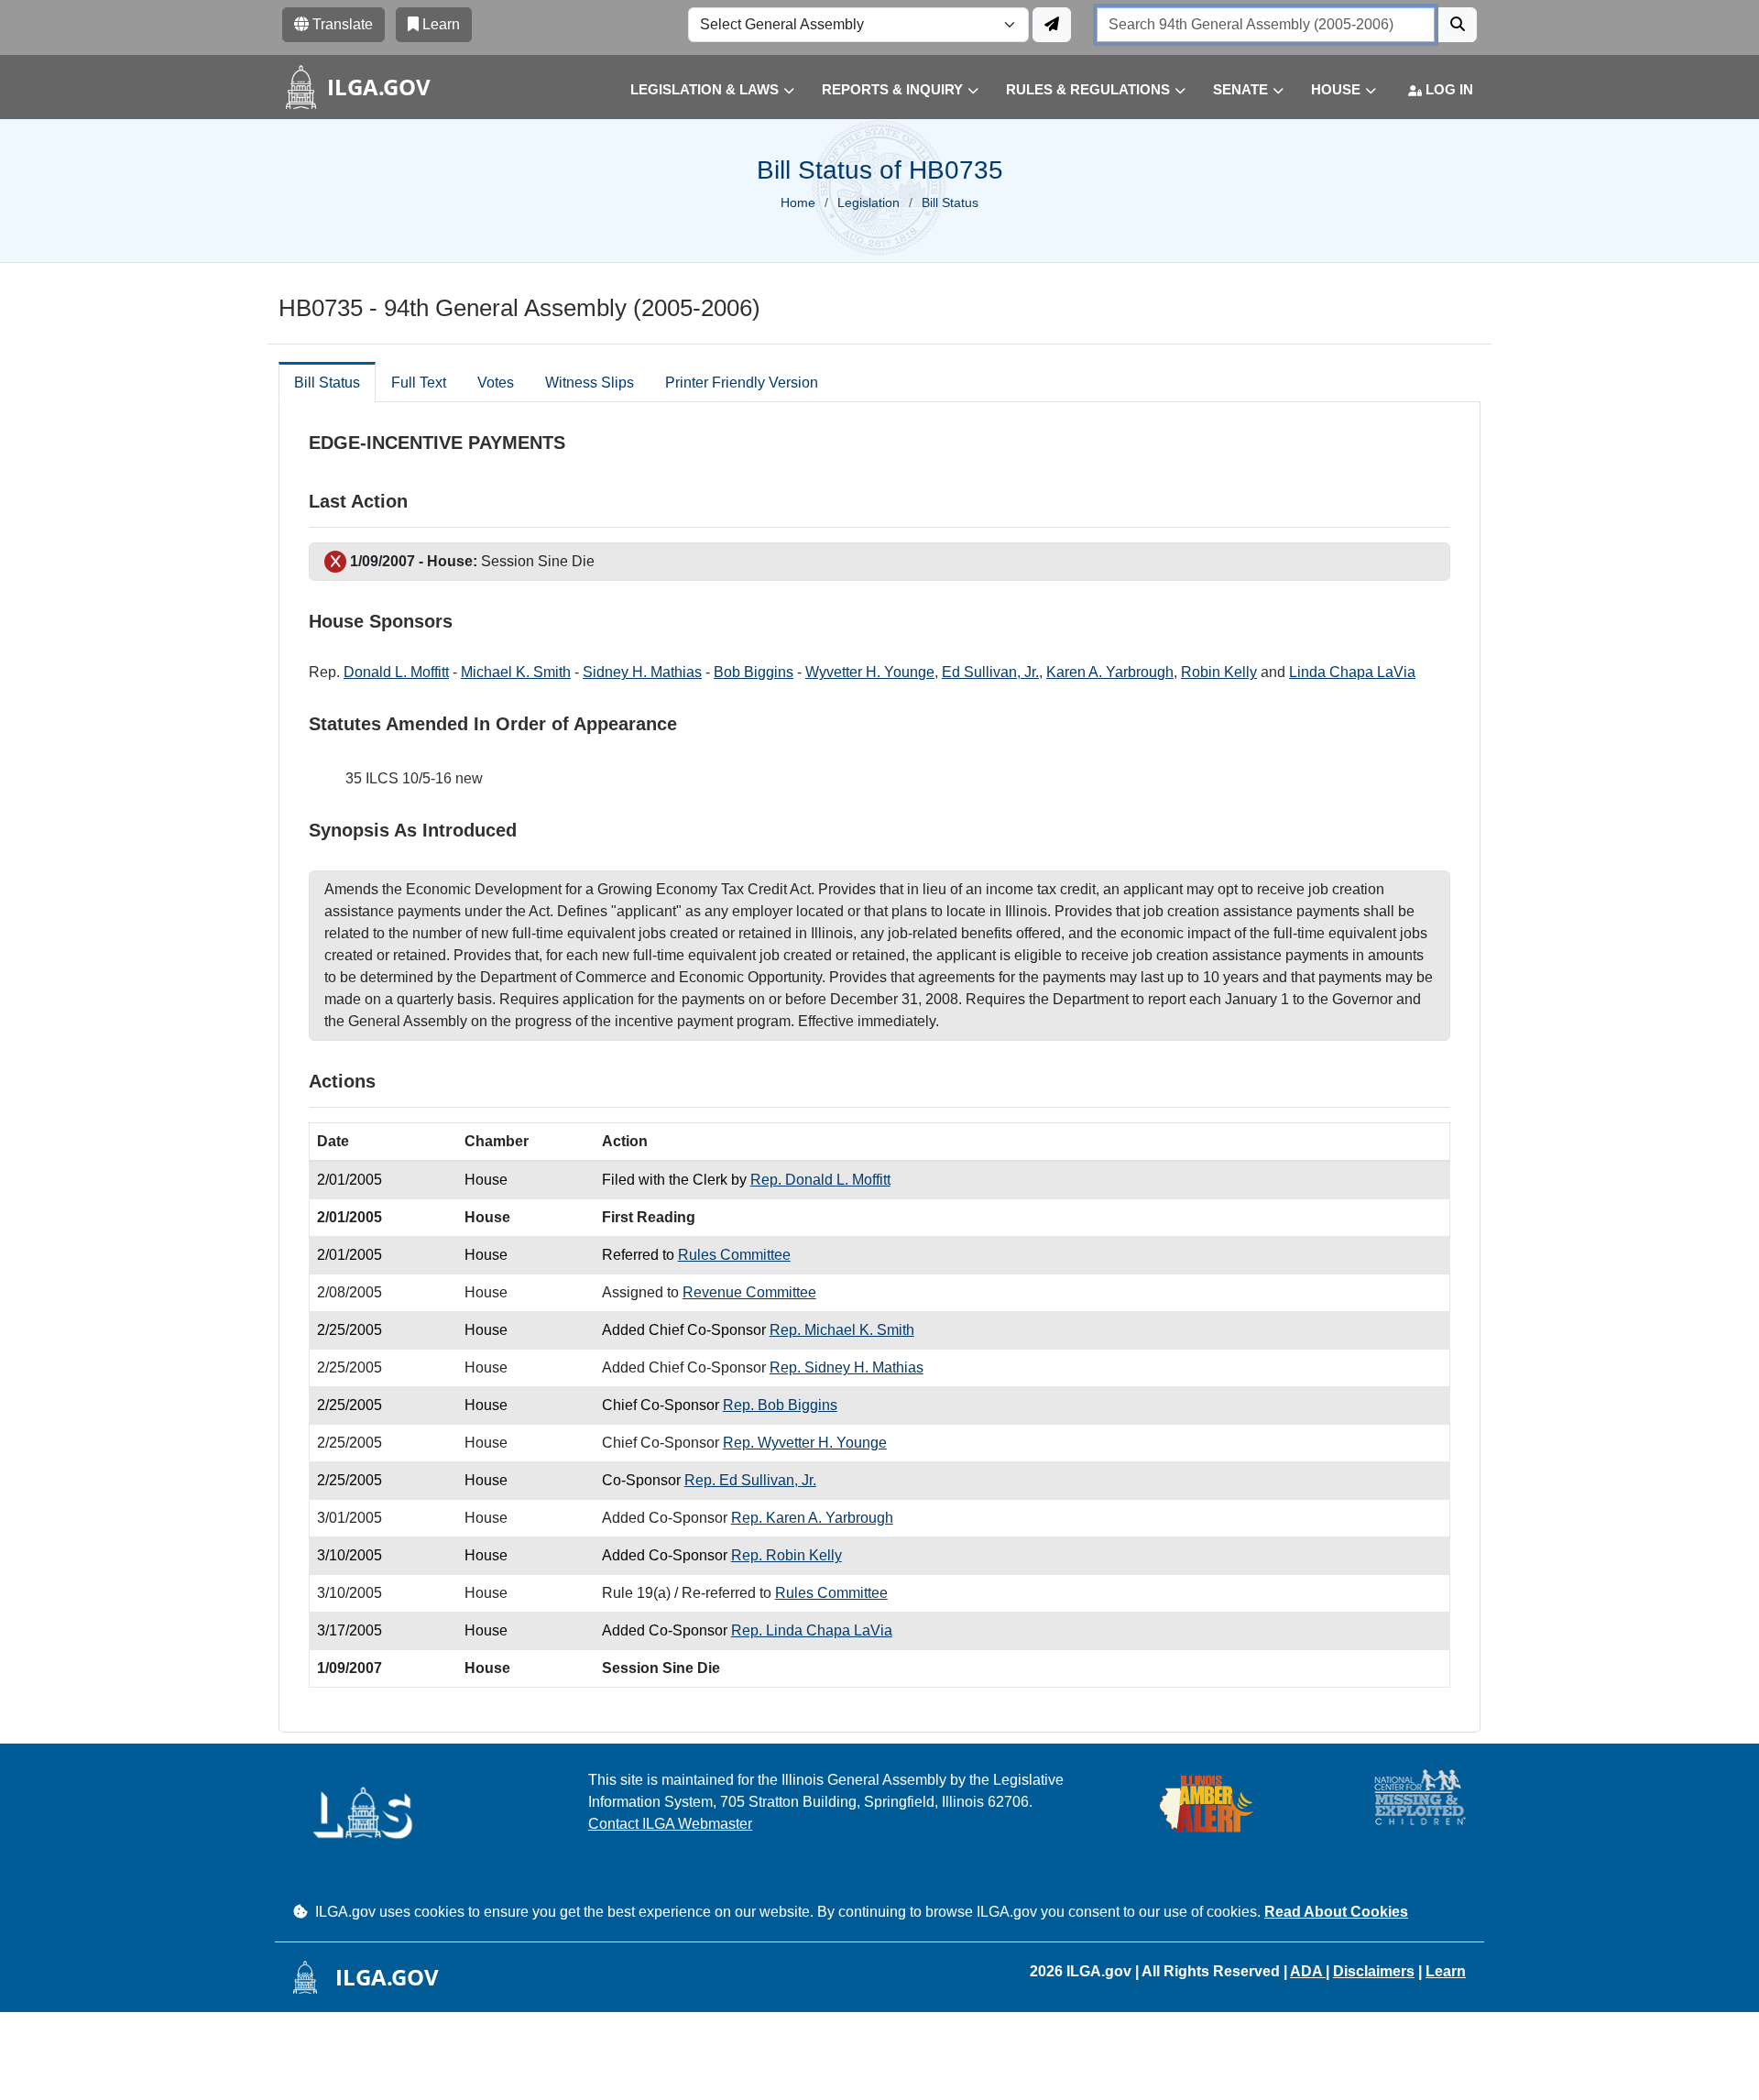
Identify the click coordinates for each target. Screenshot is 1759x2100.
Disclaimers (1374, 1971)
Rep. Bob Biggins (780, 1405)
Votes (496, 383)
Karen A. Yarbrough (1110, 672)
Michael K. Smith (516, 672)
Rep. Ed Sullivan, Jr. (750, 1480)
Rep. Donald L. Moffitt (820, 1180)
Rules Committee (734, 1255)
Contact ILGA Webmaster (670, 1824)
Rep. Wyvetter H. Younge (805, 1443)
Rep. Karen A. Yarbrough (812, 1518)
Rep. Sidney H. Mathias (847, 1367)
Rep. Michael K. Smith (842, 1330)
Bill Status (327, 383)
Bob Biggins (754, 672)
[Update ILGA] (1052, 25)
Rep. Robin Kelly (787, 1555)
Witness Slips (590, 383)
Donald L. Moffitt (396, 672)
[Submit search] (1458, 25)
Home (798, 202)
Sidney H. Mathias (642, 672)
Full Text (419, 383)
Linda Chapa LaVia (1352, 672)
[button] (699, 90)
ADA (1308, 1971)
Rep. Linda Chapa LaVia (812, 1630)
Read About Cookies (1336, 1912)
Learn (1446, 1971)
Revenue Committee (749, 1292)
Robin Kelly (1219, 672)
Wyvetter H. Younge (870, 672)
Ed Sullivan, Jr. (990, 672)
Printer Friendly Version (742, 383)
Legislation (869, 202)
